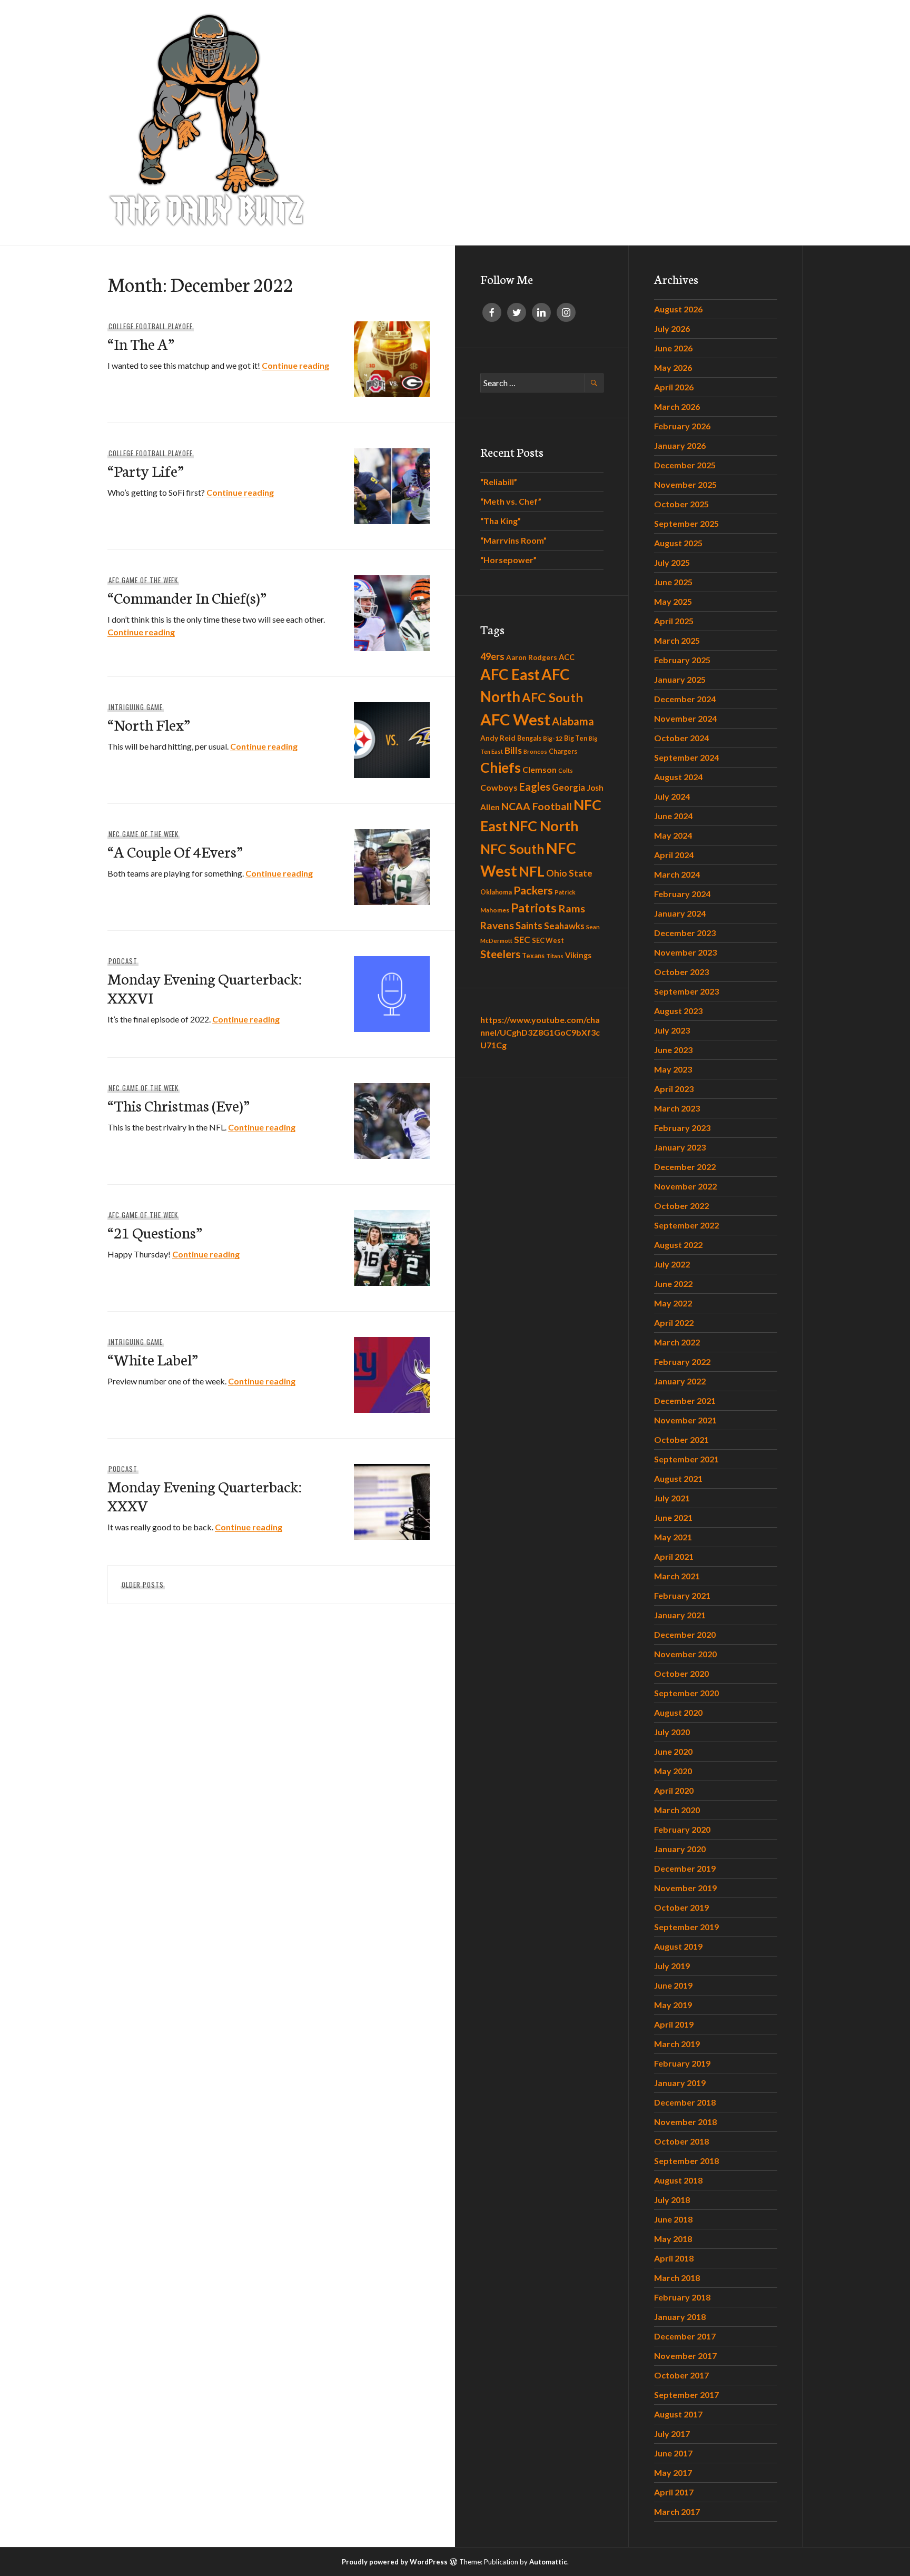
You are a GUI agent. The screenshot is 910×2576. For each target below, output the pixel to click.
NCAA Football (537, 806)
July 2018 (672, 2200)
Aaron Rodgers (532, 657)
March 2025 (677, 640)
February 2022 (682, 1361)
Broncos (535, 751)
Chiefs (501, 768)
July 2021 (672, 1498)
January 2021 (680, 1615)
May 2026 (673, 367)
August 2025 (678, 543)
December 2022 (685, 1167)
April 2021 (674, 1556)
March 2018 (677, 2278)
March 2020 (677, 1810)
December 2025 (685, 465)
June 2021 (673, 1517)
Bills (513, 750)
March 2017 (677, 2511)
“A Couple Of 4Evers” (175, 851)
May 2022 (673, 1303)
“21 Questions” (155, 1232)
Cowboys (499, 787)
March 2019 (677, 2044)
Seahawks (564, 926)
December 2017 (685, 2336)
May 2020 (673, 1771)
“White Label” (153, 1359)
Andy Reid (498, 738)
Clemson (540, 769)
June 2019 (673, 1985)
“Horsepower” (508, 560)
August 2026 (678, 309)
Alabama (573, 721)
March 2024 (677, 874)
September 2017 (686, 2395)
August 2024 (678, 777)
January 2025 (680, 679)
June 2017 (673, 2453)
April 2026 (674, 387)
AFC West (515, 719)
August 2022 (678, 1245)
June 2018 (673, 2219)
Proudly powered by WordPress (395, 2562)
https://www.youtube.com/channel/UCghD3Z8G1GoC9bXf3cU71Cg (540, 1032)
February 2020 (682, 1829)
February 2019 (682, 2063)
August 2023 (678, 1011)
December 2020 (685, 1634)
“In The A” (141, 343)
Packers (533, 890)
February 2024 (682, 894)
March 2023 (677, 1108)
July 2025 (672, 562)
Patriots (534, 908)
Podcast (123, 961)
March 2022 (677, 1342)
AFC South (552, 697)
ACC (567, 657)
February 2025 (682, 660)
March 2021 (677, 1576)
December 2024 (685, 699)
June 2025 (673, 582)
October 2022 (681, 1206)
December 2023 (685, 933)
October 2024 (681, 738)
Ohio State (569, 873)
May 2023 (673, 1069)
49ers (492, 656)
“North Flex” (149, 724)
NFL (532, 871)
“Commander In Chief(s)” (187, 597)
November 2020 (685, 1654)
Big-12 (553, 738)
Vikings (578, 955)
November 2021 (685, 1420)
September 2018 (686, 2161)
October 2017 (681, 2375)
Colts (566, 770)
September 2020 (686, 1693)
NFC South (512, 849)
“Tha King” (501, 521)
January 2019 (680, 2083)
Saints (529, 926)
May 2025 (673, 601)
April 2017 (674, 2492)
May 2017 (673, 2472)
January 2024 (680, 913)
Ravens (497, 925)
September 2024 (686, 757)
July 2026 (672, 328)
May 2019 (673, 2005)
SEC (522, 940)
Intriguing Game (136, 707)
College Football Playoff (151, 326)
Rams (572, 908)
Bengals (529, 738)
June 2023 (673, 1050)
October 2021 (681, 1439)
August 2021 (678, 1478)
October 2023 (681, 972)
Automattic (548, 2562)
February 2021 (682, 1595)
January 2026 (680, 445)
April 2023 (674, 1089)
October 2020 (681, 1673)
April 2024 (674, 855)
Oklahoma (496, 892)
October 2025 (681, 504)
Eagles (535, 786)
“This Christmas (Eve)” (179, 1105)
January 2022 (680, 1381)
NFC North (544, 826)
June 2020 (673, 1751)
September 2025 (686, 523)
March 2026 (677, 406)
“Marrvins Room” (513, 540)
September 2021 (686, 1459)
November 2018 (685, 2122)
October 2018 (681, 2141)
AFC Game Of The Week (144, 580)
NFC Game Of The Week (144, 834)
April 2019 (674, 2024)
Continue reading (295, 365)
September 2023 (686, 991)
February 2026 (682, 426)
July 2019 (672, 1966)
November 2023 (685, 952)
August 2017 (678, 2414)
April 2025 (674, 621)
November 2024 (685, 718)
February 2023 (682, 1128)
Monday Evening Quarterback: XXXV (205, 1495)
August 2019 (678, 1946)
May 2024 (673, 835)
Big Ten (576, 738)
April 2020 (674, 1790)
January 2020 (680, 1849)
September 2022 (686, 1225)
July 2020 (672, 1732)
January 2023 (680, 1147)
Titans (555, 956)
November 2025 (685, 484)
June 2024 (673, 816)
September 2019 (686, 1927)
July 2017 (672, 2434)
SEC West (548, 940)
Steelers (500, 954)
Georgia (568, 788)
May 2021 (673, 1537)
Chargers (563, 751)
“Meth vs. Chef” (511, 501)
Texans (533, 956)
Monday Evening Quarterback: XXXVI (205, 987)
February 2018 (682, 2297)
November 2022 (685, 1186)
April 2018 (674, 2258)
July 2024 (672, 796)
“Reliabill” (499, 482)
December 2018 (685, 2102)
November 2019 (685, 1888)
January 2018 (680, 2317)
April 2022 (674, 1323)
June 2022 (673, 1284)
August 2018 (678, 2180)
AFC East (510, 674)
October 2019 (681, 1907)
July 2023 (672, 1030)
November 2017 (685, 2356)
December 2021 (685, 1400)
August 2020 (678, 1712)
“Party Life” (146, 470)
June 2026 (673, 348)
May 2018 (673, 2239)
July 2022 (672, 1264)
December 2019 (685, 1868)
